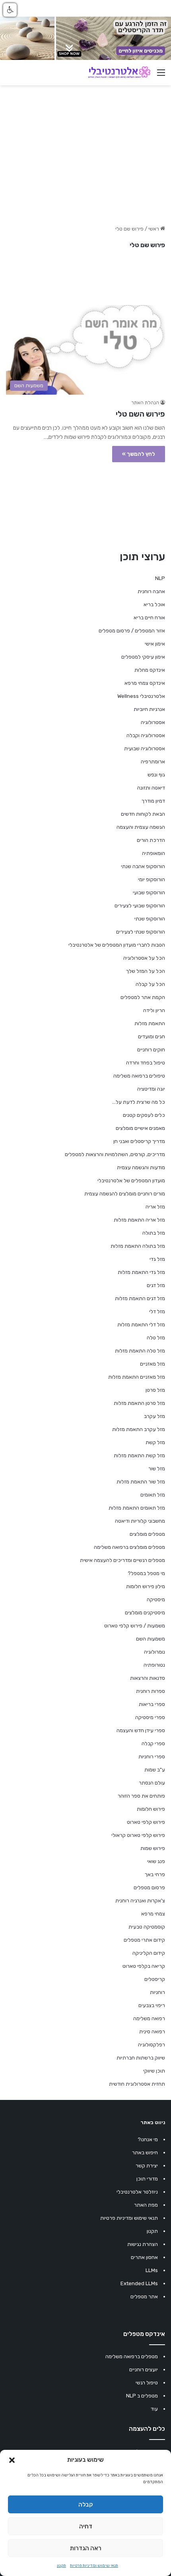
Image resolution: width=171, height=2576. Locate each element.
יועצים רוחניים (144, 2369)
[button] (12, 2460)
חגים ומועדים (152, 1036)
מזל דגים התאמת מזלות (140, 1298)
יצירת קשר (147, 2166)
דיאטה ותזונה (151, 788)
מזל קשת (155, 1442)
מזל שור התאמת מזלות (141, 1482)
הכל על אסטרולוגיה (144, 958)
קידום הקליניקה (149, 1953)
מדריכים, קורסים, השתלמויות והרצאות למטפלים (115, 1154)
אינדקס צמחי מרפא (145, 683)
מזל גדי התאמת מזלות (141, 1272)
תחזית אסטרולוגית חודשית (137, 2084)
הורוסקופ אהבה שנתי (143, 866)
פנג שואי (156, 1861)
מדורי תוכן (147, 2179)
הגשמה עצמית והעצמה (141, 827)
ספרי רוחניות (152, 1757)
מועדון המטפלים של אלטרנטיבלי (131, 1180)
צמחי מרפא (153, 1914)
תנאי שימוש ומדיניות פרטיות (94, 2566)
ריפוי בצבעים (152, 2005)
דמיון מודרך (153, 801)
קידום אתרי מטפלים (144, 1940)
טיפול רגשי (147, 2383)
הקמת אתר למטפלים (143, 997)
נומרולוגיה (154, 1652)
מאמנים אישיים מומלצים (140, 1128)
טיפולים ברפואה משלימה (139, 1076)
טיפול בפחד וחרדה (146, 1063)
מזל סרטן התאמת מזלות (139, 1403)
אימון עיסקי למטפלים (143, 657)
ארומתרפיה (153, 762)
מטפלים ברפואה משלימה (132, 2356)
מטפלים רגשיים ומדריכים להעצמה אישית (122, 1560)
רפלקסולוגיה (152, 2045)
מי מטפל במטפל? (146, 1573)
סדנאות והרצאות (148, 1678)
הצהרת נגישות (143, 2244)
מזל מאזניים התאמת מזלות (137, 1377)
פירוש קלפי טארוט (146, 1822)
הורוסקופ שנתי (150, 919)
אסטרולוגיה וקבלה (146, 735)
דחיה (86, 2526)
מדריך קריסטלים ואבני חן (139, 1141)
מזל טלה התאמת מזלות (140, 1351)
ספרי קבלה (153, 1743)
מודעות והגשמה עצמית (141, 1167)
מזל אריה (155, 1207)
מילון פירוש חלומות (146, 1586)
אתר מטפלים (144, 2297)
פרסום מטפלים (149, 1887)
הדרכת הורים (151, 840)
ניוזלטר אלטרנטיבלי (137, 2192)
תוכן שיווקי (154, 2071)
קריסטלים (155, 1979)
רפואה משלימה (149, 2018)
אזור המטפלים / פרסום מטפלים (132, 631)
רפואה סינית (152, 2031)
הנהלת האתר (145, 403)
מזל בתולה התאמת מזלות (138, 1246)
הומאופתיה (154, 853)
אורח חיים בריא (149, 618)
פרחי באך (155, 1874)
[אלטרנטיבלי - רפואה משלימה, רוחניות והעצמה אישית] (119, 73)
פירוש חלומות (151, 1809)
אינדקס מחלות (150, 670)
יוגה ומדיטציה (151, 1089)
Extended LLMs (139, 2283)
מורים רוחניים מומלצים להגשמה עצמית (125, 1194)
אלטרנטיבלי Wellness (141, 696)
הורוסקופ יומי (152, 879)
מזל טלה (156, 1338)
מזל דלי (157, 1311)
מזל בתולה (154, 1233)
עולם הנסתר (152, 1783)
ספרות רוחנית (151, 1691)
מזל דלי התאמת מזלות (141, 1324)
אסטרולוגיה (153, 722)
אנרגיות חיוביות (149, 709)
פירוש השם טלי (140, 414)
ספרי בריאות (152, 1704)
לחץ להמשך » (139, 454)
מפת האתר (146, 2205)
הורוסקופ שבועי (149, 892)
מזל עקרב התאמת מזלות (139, 1429)
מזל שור (157, 1469)
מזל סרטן (155, 1390)
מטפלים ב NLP (142, 2396)
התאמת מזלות (150, 1023)
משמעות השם (151, 1639)
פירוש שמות (153, 1848)
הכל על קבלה (150, 984)
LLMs (152, 2270)
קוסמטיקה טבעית (147, 1927)
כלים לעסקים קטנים (144, 1115)
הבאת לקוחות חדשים (143, 814)
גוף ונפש (156, 775)
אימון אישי (155, 644)
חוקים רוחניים (151, 1050)
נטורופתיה (154, 1665)
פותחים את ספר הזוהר (141, 1796)
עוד (154, 2409)
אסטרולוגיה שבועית (145, 748)
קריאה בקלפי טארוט (144, 1966)
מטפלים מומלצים (147, 1534)
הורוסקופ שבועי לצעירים (140, 906)
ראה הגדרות (86, 2548)
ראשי (154, 229)
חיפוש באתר (145, 2152)
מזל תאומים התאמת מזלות (137, 1508)
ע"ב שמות (155, 1770)
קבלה (86, 2505)
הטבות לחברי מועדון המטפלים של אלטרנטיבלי (117, 945)
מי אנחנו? (148, 2139)
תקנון (61, 2566)
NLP (160, 578)
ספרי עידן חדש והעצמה (141, 1730)
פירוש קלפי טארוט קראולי (138, 1835)
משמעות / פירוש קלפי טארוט (135, 1626)
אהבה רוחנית (151, 591)
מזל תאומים (153, 1495)
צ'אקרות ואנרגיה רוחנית (140, 1901)
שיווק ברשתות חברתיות (141, 2058)
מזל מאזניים (153, 1364)
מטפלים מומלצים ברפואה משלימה (129, 1547)
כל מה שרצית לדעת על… (139, 1102)
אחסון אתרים (144, 2257)
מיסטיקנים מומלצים (145, 1613)
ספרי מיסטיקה (150, 1717)
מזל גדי (157, 1259)
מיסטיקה (156, 1599)
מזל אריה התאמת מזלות (139, 1220)
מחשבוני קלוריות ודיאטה (140, 1521)
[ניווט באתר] (161, 76)
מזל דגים (156, 1285)
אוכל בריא (154, 604)
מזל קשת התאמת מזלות (139, 1455)
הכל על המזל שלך (146, 971)
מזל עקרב (154, 1416)
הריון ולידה (154, 1010)
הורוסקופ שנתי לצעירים (141, 932)
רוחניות (157, 1992)
